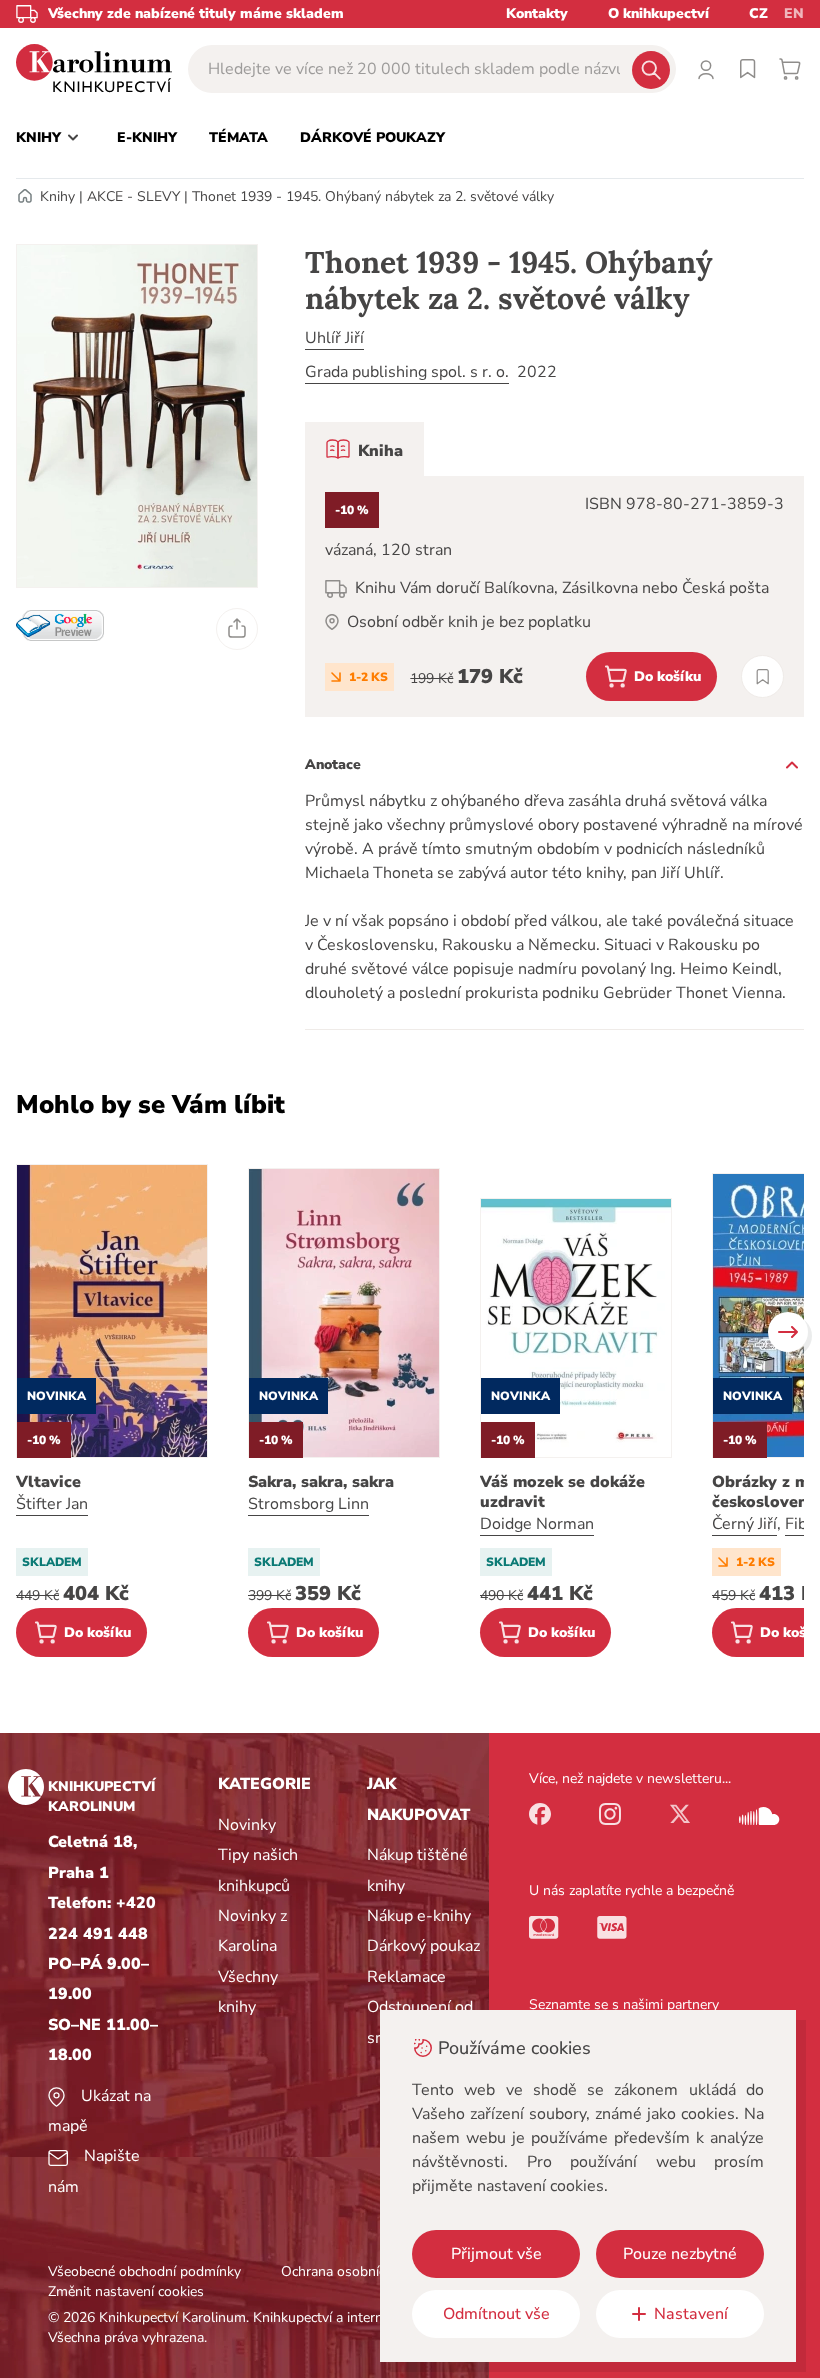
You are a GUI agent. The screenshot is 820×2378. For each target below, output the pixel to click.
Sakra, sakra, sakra (321, 1482)
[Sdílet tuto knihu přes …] (237, 629)
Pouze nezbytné (680, 2254)
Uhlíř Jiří (334, 338)
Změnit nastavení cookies (126, 2291)
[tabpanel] (554, 596)
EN (794, 13)
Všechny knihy (248, 1992)
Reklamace (406, 1977)
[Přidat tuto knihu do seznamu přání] (762, 676)
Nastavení (691, 2314)
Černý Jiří (744, 1524)
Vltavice (48, 1482)
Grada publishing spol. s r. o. (407, 372)
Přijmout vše (496, 2254)
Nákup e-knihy (419, 1916)
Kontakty (537, 13)
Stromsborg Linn (308, 1504)
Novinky (247, 1825)
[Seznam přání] (748, 69)
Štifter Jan (52, 1504)
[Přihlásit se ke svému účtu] (706, 69)
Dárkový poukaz (423, 1946)
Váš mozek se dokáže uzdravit (562, 1492)
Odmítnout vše (496, 2314)
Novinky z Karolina (252, 1931)
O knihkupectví (658, 13)
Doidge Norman (537, 1524)
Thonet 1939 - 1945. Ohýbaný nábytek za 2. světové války (373, 196)
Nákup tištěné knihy (417, 1870)
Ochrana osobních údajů (356, 2271)
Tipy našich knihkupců (258, 1870)
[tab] (364, 449)
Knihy (57, 196)
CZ (758, 13)
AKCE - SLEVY (133, 196)
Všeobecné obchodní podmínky (144, 2271)
